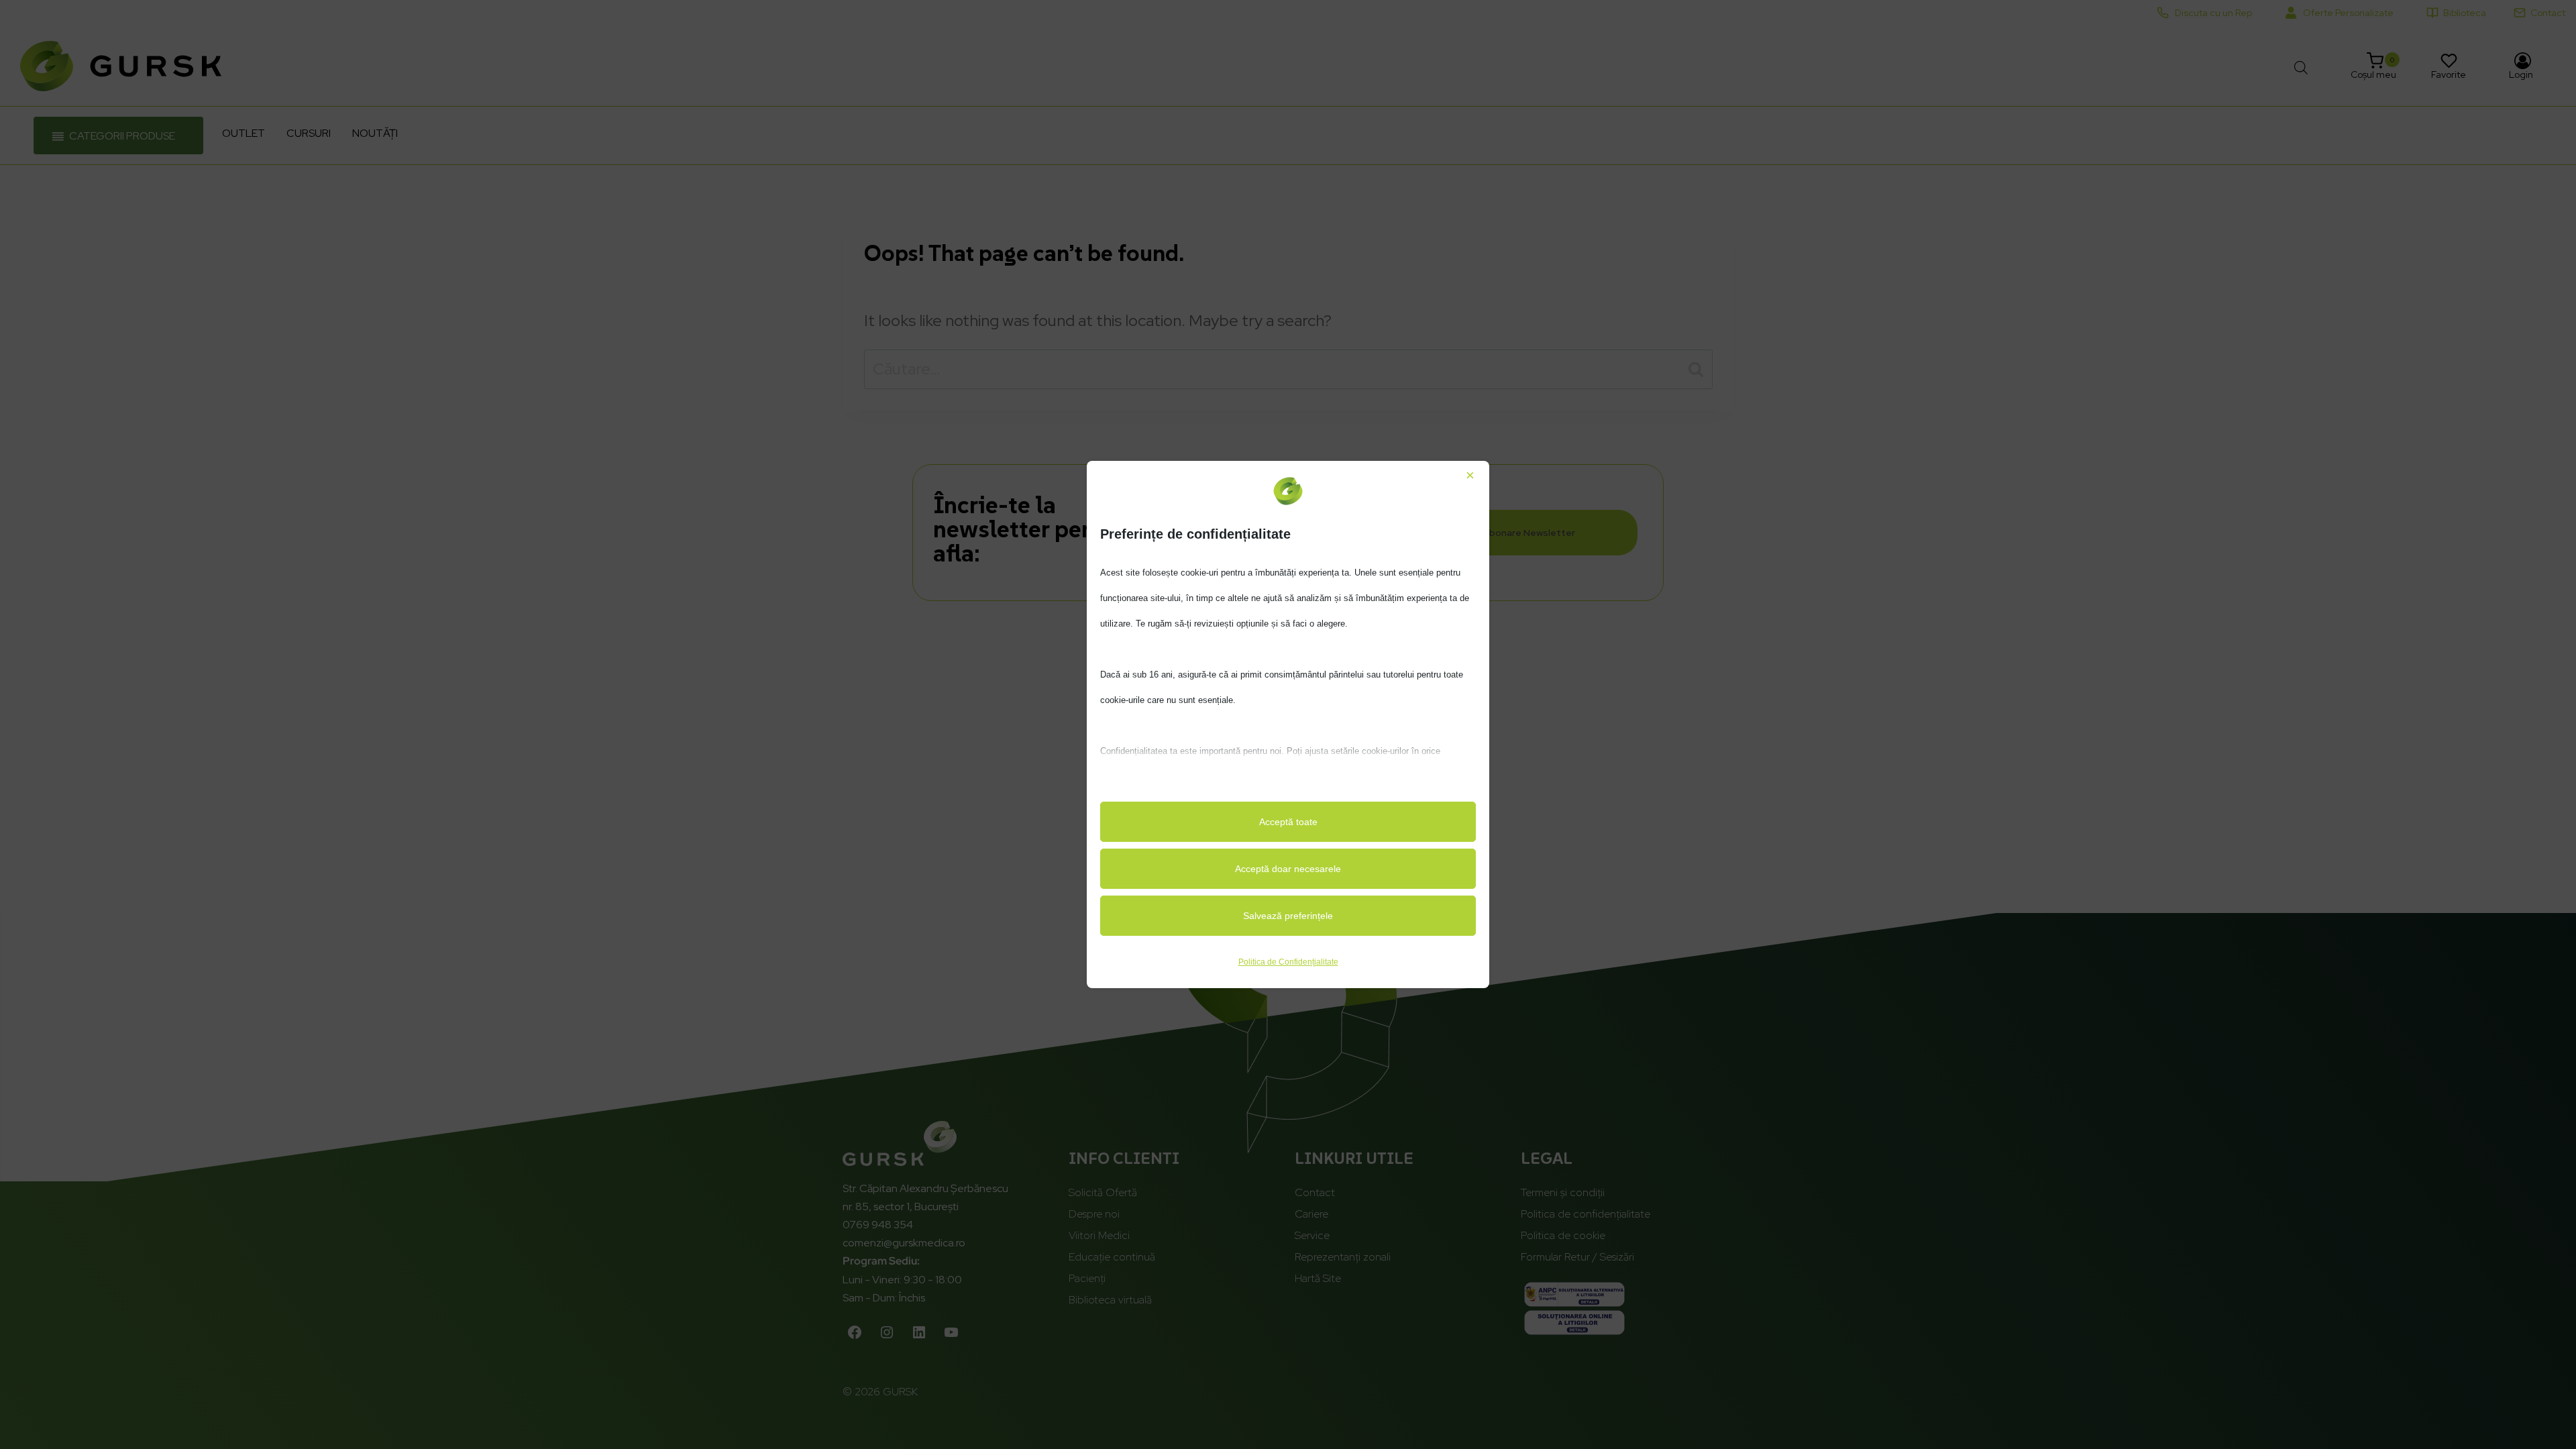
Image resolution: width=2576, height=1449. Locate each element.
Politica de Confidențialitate (1288, 962)
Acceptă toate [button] (1288, 822)
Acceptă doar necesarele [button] (1288, 869)
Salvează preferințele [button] (1288, 916)
